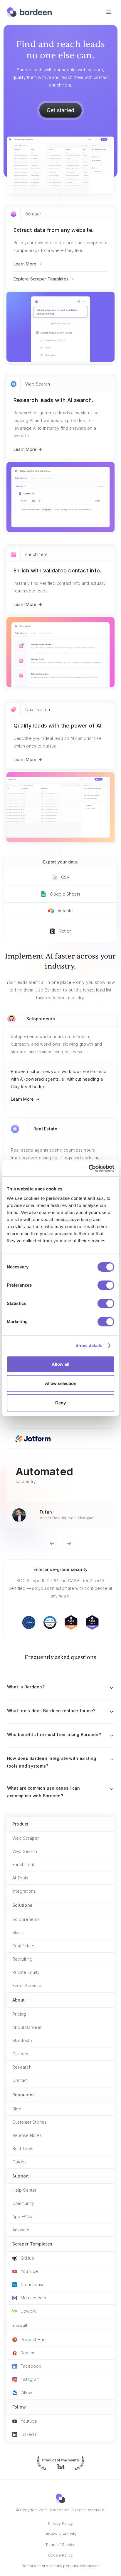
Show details (89, 1345)
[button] (109, 12)
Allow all (60, 1364)
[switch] (106, 1285)
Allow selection (61, 1383)
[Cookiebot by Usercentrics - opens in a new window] (89, 1168)
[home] (29, 12)
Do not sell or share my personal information (61, 2566)
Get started (61, 110)
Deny (60, 1403)
